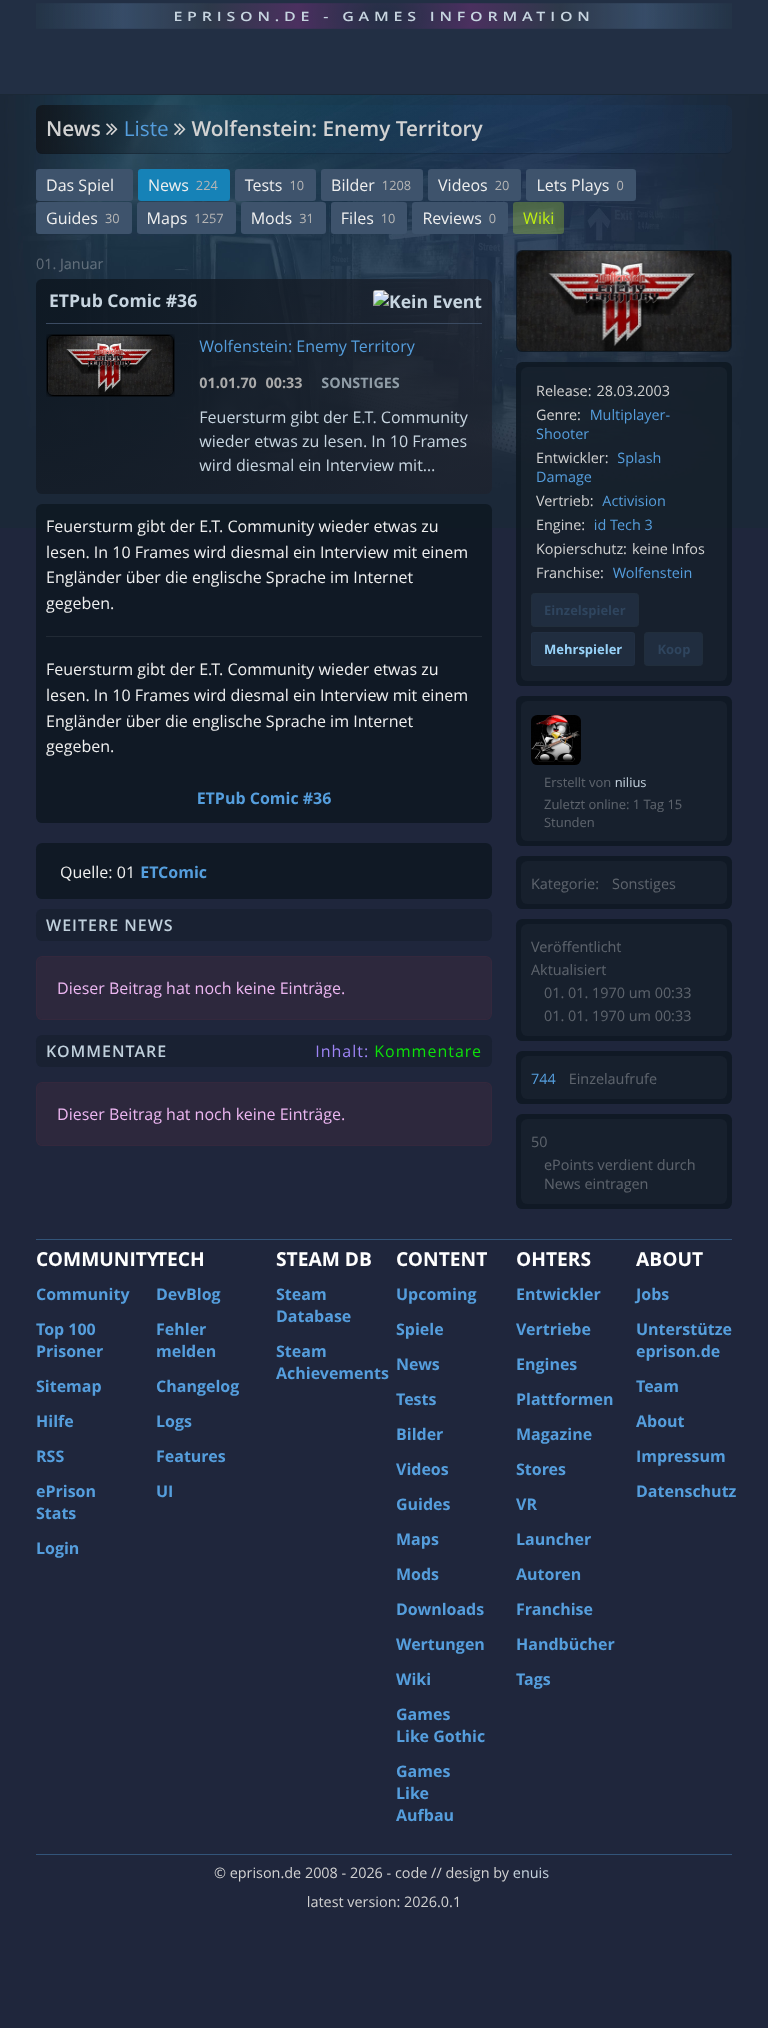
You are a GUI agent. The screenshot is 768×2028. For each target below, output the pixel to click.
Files (368, 218)
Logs (174, 1421)
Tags (533, 1679)
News (183, 185)
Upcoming (436, 1294)
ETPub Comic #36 (264, 798)
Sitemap (69, 1386)
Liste (146, 129)
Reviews (459, 218)
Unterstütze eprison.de (684, 1340)
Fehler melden (186, 1340)
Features (191, 1456)
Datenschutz (686, 1491)
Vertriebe (553, 1329)
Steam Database (313, 1305)
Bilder (371, 185)
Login (57, 1548)
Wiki (538, 218)
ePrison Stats (66, 1502)
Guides (83, 218)
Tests (274, 185)
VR (526, 1504)
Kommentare (428, 1051)
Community (82, 1294)
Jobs (652, 1294)
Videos (473, 185)
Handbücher (565, 1644)
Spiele (420, 1329)
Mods (282, 218)
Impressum (681, 1456)
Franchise (554, 1609)
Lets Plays (579, 185)
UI (164, 1491)
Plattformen (565, 1399)
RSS (50, 1456)
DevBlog (188, 1294)
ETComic (173, 872)
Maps (185, 218)
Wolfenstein (653, 573)
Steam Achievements (332, 1362)
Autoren (548, 1574)
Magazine (554, 1434)
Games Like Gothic (440, 1725)
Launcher (553, 1539)
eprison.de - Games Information (383, 16)
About (660, 1421)
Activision (634, 501)
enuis (531, 1873)
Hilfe (55, 1421)
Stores (541, 1469)
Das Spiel (80, 185)
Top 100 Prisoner (69, 1340)
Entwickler (558, 1294)
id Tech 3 (623, 525)
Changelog (197, 1386)
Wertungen (440, 1644)
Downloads (440, 1609)
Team (657, 1386)
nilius (631, 782)
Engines (546, 1364)
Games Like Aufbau (425, 1793)
